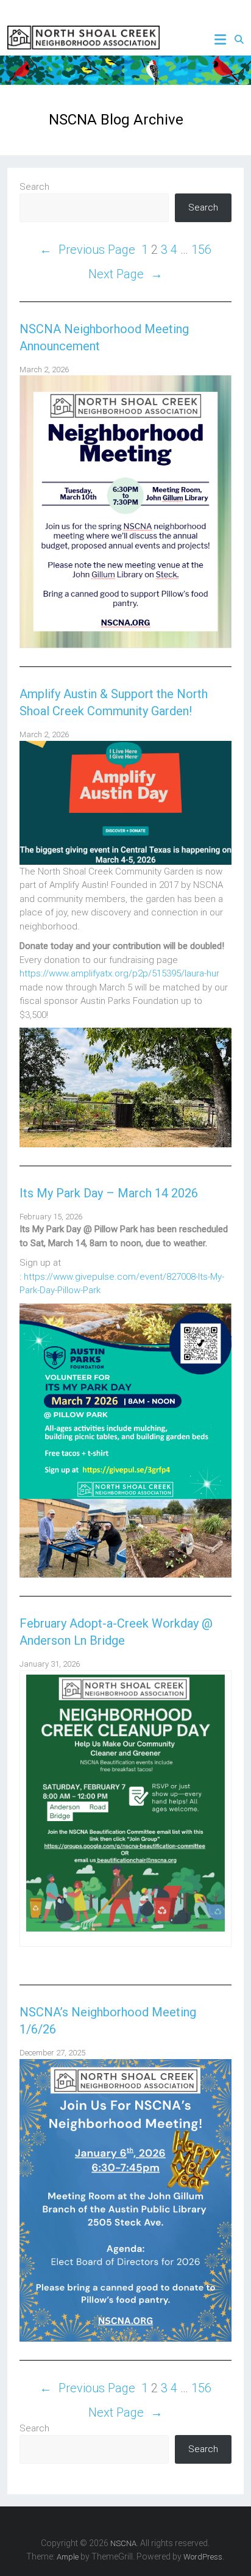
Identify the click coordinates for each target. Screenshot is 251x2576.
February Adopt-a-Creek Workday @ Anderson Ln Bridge (116, 1632)
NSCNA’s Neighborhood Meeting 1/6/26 (108, 2021)
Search (34, 187)
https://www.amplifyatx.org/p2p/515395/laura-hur (119, 973)
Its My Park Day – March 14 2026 (109, 1193)
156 (201, 250)
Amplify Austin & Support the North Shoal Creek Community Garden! (114, 702)
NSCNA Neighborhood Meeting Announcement (104, 337)
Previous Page (87, 250)
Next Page (125, 274)
